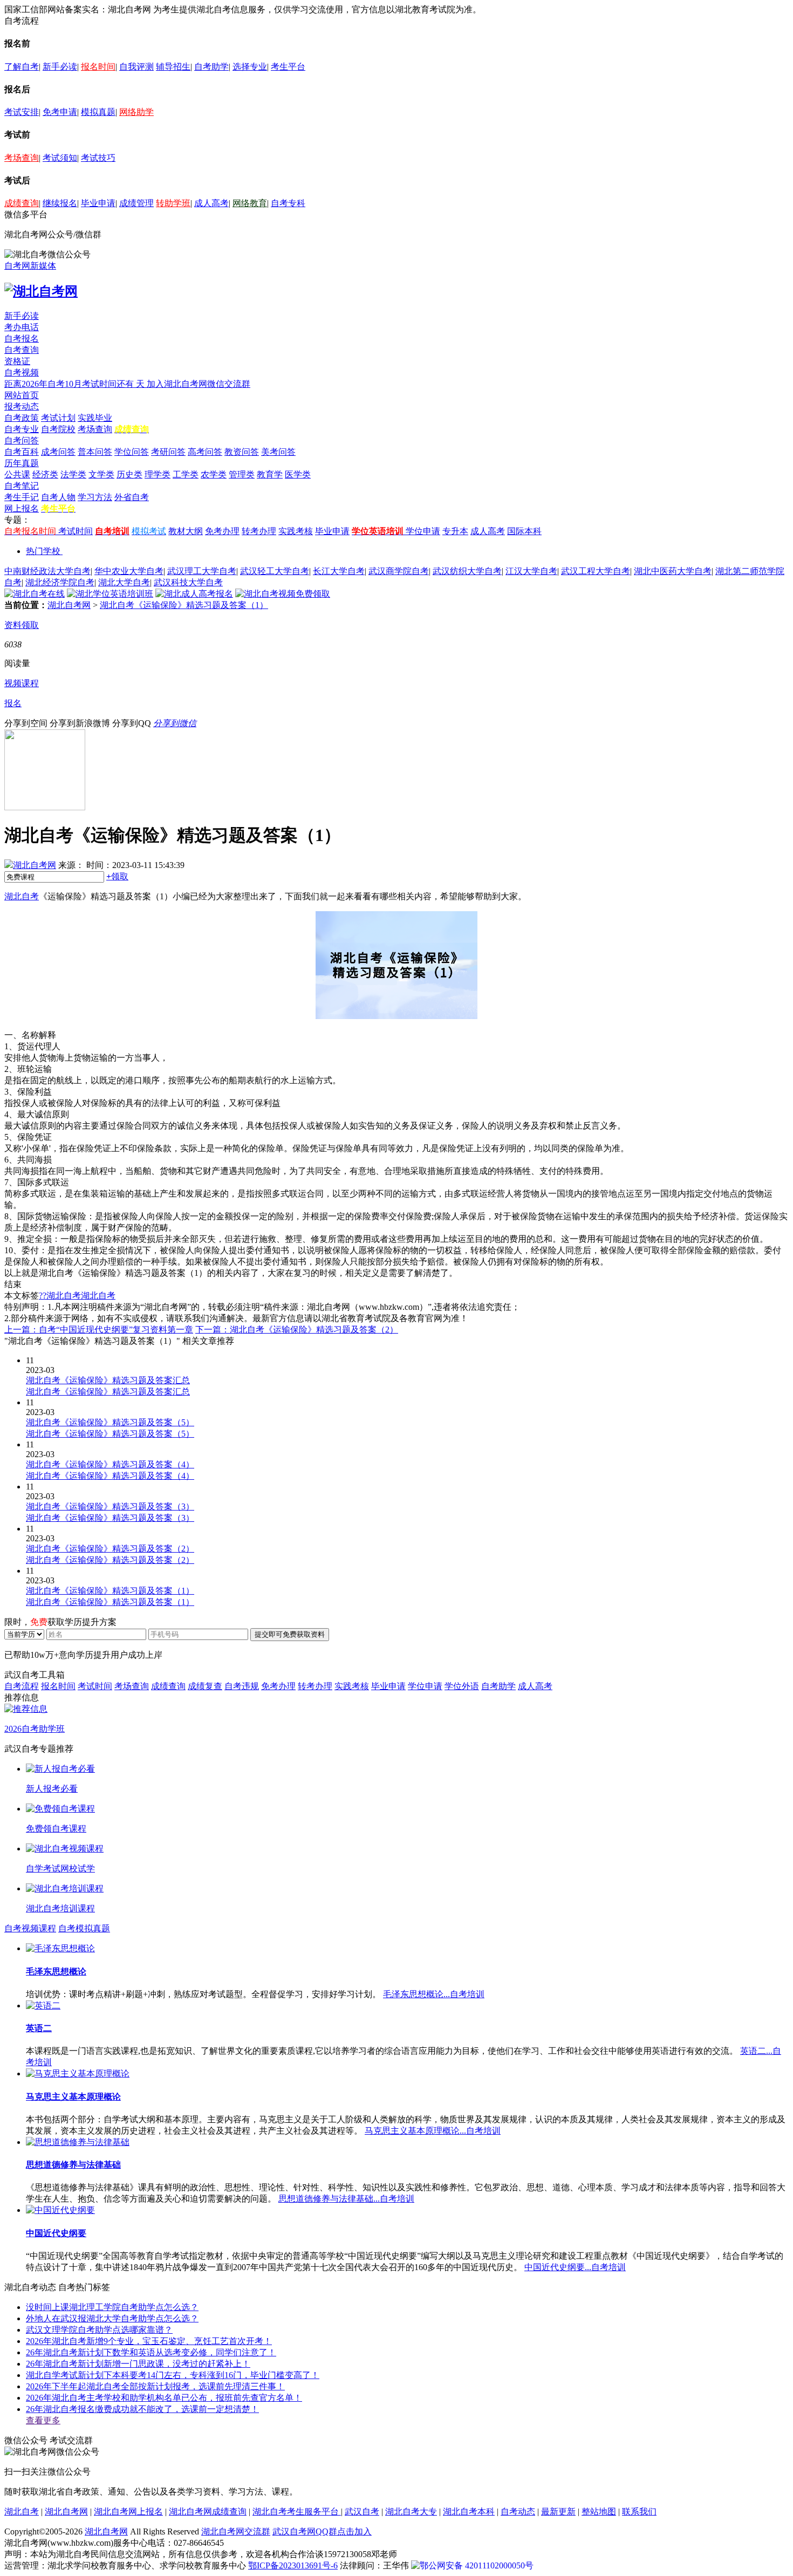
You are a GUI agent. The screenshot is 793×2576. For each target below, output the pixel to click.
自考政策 (22, 418)
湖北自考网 (69, 605)
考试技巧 (98, 158)
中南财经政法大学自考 (47, 571)
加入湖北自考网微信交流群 (199, 384)
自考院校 (58, 429)
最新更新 (558, 2512)
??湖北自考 (60, 1296)
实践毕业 (95, 418)
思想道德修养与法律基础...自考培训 (346, 2199)
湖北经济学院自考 (60, 582)
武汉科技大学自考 (188, 582)
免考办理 (222, 531)
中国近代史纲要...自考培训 (575, 2267)
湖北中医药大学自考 (673, 571)
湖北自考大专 (411, 2512)
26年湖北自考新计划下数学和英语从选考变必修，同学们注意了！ (151, 2352)
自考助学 (211, 67)
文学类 (101, 474)
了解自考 (22, 67)
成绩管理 (136, 203)
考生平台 (288, 67)
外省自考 (132, 497)
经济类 (45, 474)
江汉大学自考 (531, 571)
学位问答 (132, 452)
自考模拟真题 (84, 1928)
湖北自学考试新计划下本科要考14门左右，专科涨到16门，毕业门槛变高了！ (173, 2375)
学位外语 (462, 1686)
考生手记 (22, 497)
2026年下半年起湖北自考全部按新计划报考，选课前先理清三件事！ (155, 2386)
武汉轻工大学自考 (275, 571)
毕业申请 (98, 203)
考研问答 (168, 452)
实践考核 (296, 531)
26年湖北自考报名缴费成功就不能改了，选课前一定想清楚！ (142, 2409)
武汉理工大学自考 (202, 571)
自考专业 (22, 429)
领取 (117, 876)
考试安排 (22, 112)
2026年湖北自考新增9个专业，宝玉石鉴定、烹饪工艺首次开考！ (149, 2341)
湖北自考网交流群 (236, 2531)
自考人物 (58, 497)
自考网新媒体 (30, 266)
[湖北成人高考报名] (194, 594)
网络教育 (250, 203)
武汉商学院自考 (399, 571)
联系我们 (639, 2512)
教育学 (270, 474)
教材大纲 (186, 531)
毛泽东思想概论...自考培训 (434, 1994)
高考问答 (205, 452)
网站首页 (22, 395)
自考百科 (22, 452)
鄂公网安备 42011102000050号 (477, 2565)
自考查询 (22, 350)
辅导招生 (173, 67)
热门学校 (43, 551)
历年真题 (22, 463)
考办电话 (22, 327)
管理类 (242, 474)
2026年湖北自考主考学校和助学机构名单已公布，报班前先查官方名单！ (164, 2398)
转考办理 (259, 531)
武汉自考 (362, 2512)
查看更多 (43, 2420)
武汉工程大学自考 (596, 571)
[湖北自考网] (41, 291)
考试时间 (76, 531)
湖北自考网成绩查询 (208, 2512)
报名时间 (98, 67)
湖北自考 (22, 896)
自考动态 (518, 2512)
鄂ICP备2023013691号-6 (293, 2565)
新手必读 (60, 67)
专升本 (455, 531)
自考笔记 (22, 486)
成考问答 (58, 452)
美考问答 (278, 452)
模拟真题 (98, 112)
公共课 (17, 474)
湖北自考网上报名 (128, 2512)
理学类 (158, 474)
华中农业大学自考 (129, 571)
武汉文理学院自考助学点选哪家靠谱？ (99, 2330)
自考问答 (22, 440)
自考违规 (242, 1686)
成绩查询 (22, 203)
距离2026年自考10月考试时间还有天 (76, 384)
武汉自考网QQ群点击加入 (322, 2531)
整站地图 (599, 2512)
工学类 (186, 474)
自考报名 (22, 339)
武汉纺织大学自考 (467, 571)
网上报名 (22, 508)
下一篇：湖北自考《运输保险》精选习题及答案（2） (297, 1330)
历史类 (129, 474)
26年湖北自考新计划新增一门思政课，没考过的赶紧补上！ (138, 2364)
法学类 (73, 474)
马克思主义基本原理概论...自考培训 (433, 2131)
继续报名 (60, 203)
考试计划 (58, 418)
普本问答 (95, 452)
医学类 (298, 474)
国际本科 (524, 531)
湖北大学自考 (124, 582)
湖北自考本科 (469, 2512)
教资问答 (242, 452)
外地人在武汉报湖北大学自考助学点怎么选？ (112, 2318)
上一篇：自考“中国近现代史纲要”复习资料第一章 (99, 1330)
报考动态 (22, 406)
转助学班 (173, 203)
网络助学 (136, 112)
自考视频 (22, 373)
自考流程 (22, 1686)
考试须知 (60, 158)
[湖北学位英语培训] (110, 594)
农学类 (214, 474)
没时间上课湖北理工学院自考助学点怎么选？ (112, 2307)
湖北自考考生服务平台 (297, 2512)
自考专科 (288, 203)
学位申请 (423, 531)
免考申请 (60, 112)
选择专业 (250, 67)
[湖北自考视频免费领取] (283, 594)
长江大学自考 (339, 571)
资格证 (17, 361)
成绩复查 (205, 1686)
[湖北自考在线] (35, 594)
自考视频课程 (30, 1928)
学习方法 (95, 497)
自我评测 (136, 67)
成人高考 (211, 203)
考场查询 (22, 158)
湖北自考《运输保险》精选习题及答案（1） (184, 605)
